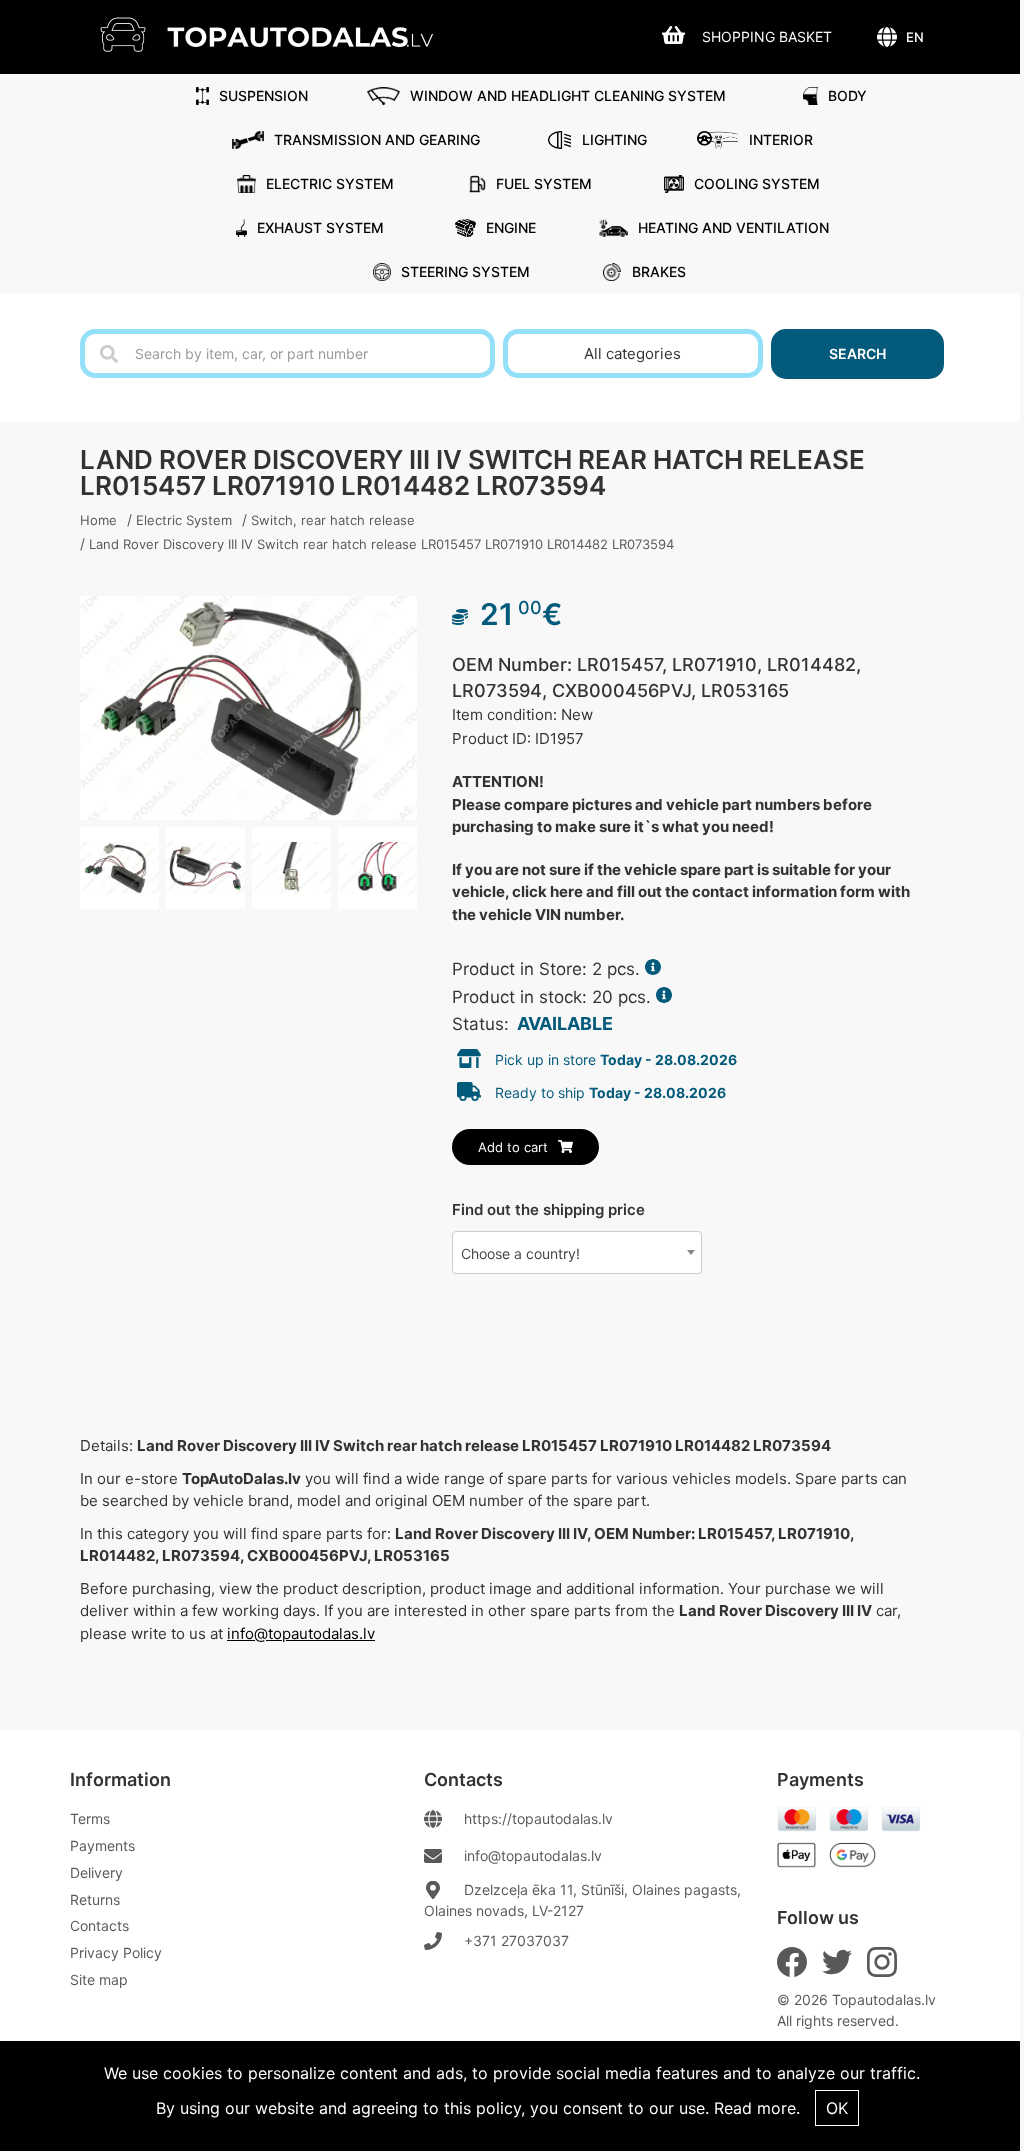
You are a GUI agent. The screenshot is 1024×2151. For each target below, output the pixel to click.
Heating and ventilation (733, 227)
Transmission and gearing (377, 139)
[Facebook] (792, 1962)
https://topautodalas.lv (538, 1818)
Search (857, 353)
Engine (511, 227)
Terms (90, 1818)
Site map (99, 1979)
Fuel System (544, 183)
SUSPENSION (263, 95)
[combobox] (577, 1252)
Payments (102, 1845)
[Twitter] (837, 1962)
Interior (781, 139)
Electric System (330, 183)
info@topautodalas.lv (301, 1633)
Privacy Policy (116, 1952)
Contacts (99, 1925)
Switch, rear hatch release (333, 520)
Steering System (465, 271)
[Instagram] (882, 1962)
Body (847, 95)
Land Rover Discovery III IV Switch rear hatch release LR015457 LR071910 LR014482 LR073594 (381, 544)
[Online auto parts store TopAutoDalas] (281, 34)
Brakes (659, 271)
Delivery (96, 1872)
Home (98, 520)
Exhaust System (320, 227)
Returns (95, 1899)
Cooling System (757, 183)
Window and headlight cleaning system (568, 95)
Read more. (757, 2108)
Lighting (614, 139)
